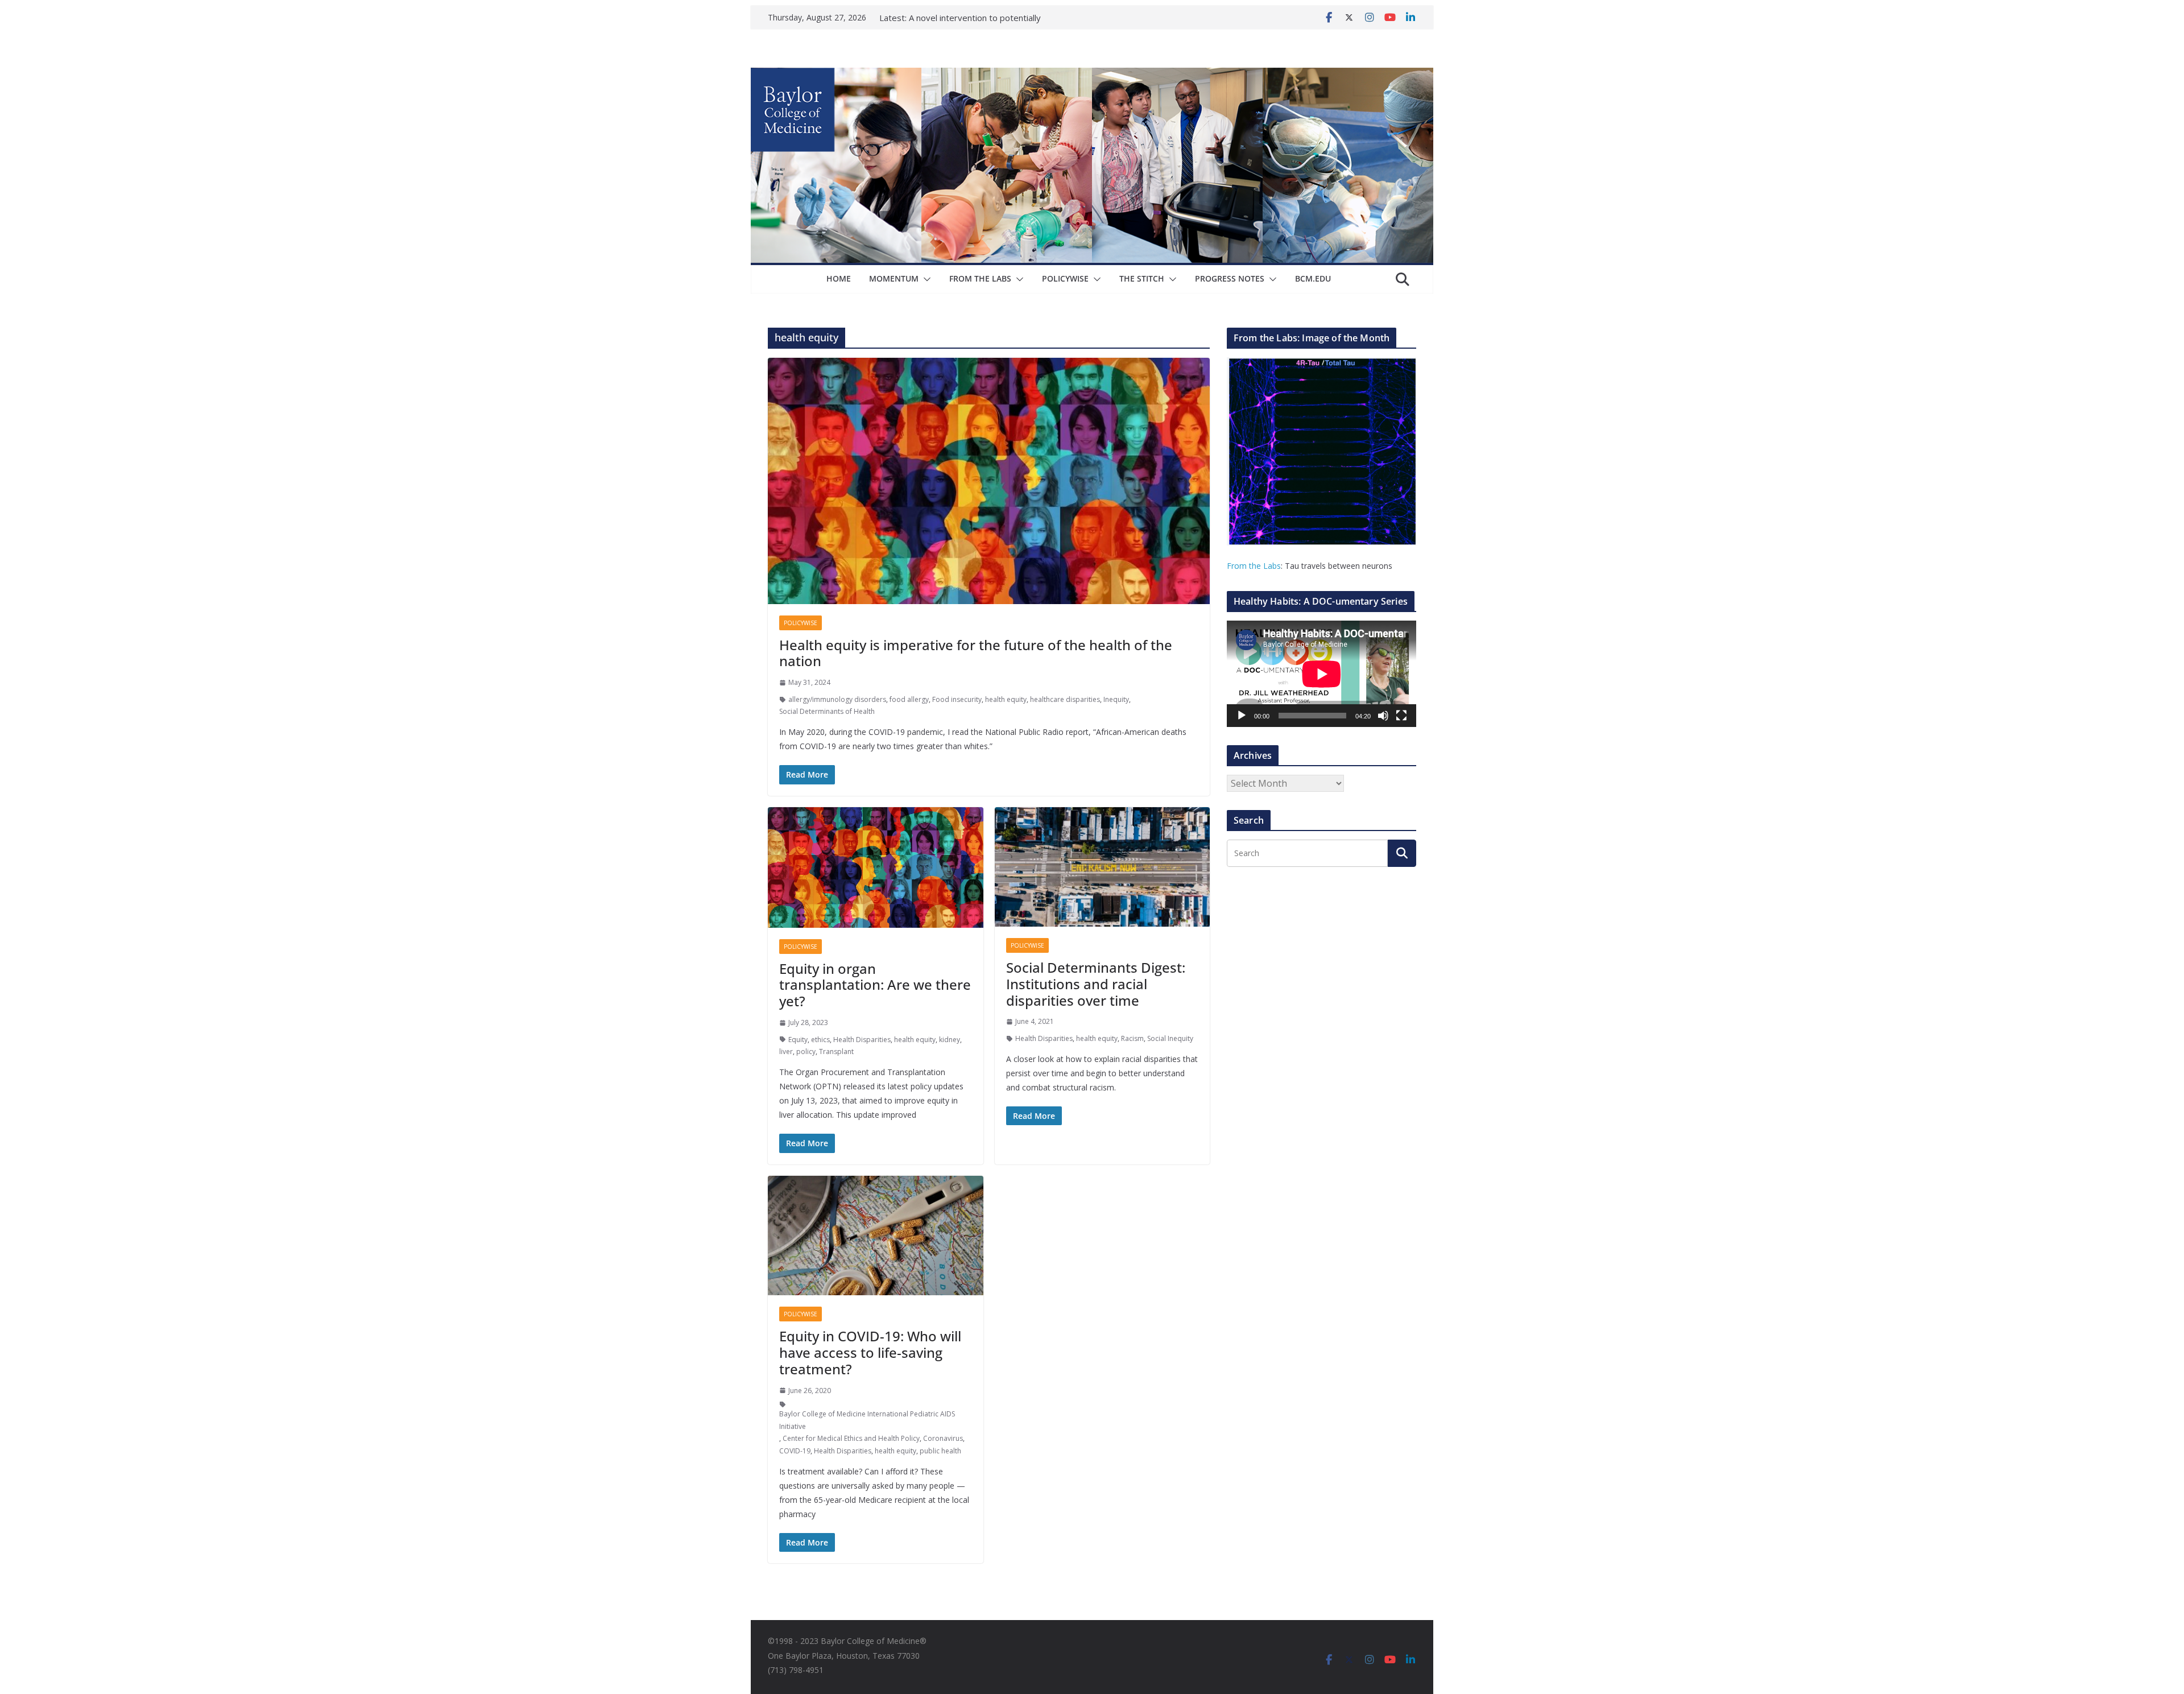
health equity (1006, 699)
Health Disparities (862, 1040)
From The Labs (980, 278)
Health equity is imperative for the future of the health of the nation (976, 653)
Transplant (836, 1051)
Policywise (1065, 278)
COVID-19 (795, 1451)
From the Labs (1254, 566)
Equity (798, 1040)
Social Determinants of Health (827, 711)
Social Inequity (1170, 1038)
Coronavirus (943, 1438)
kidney (950, 1040)
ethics (820, 1040)
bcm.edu (1313, 278)
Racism (1132, 1038)
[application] (1321, 674)
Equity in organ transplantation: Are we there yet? (875, 985)
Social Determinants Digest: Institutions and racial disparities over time (1096, 984)
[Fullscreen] (1401, 716)
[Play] (1242, 716)
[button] (925, 279)
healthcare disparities (1065, 699)
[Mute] (1383, 716)
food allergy (909, 699)
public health (940, 1451)
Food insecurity (957, 699)
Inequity (1116, 699)
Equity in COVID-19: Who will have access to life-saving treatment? (870, 1352)
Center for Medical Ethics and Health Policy (851, 1438)
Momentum (894, 278)
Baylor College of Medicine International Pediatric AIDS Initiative (867, 1420)
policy (806, 1051)
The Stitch (1142, 278)
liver (786, 1051)
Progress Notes (1230, 278)
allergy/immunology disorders (837, 699)
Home (839, 278)
